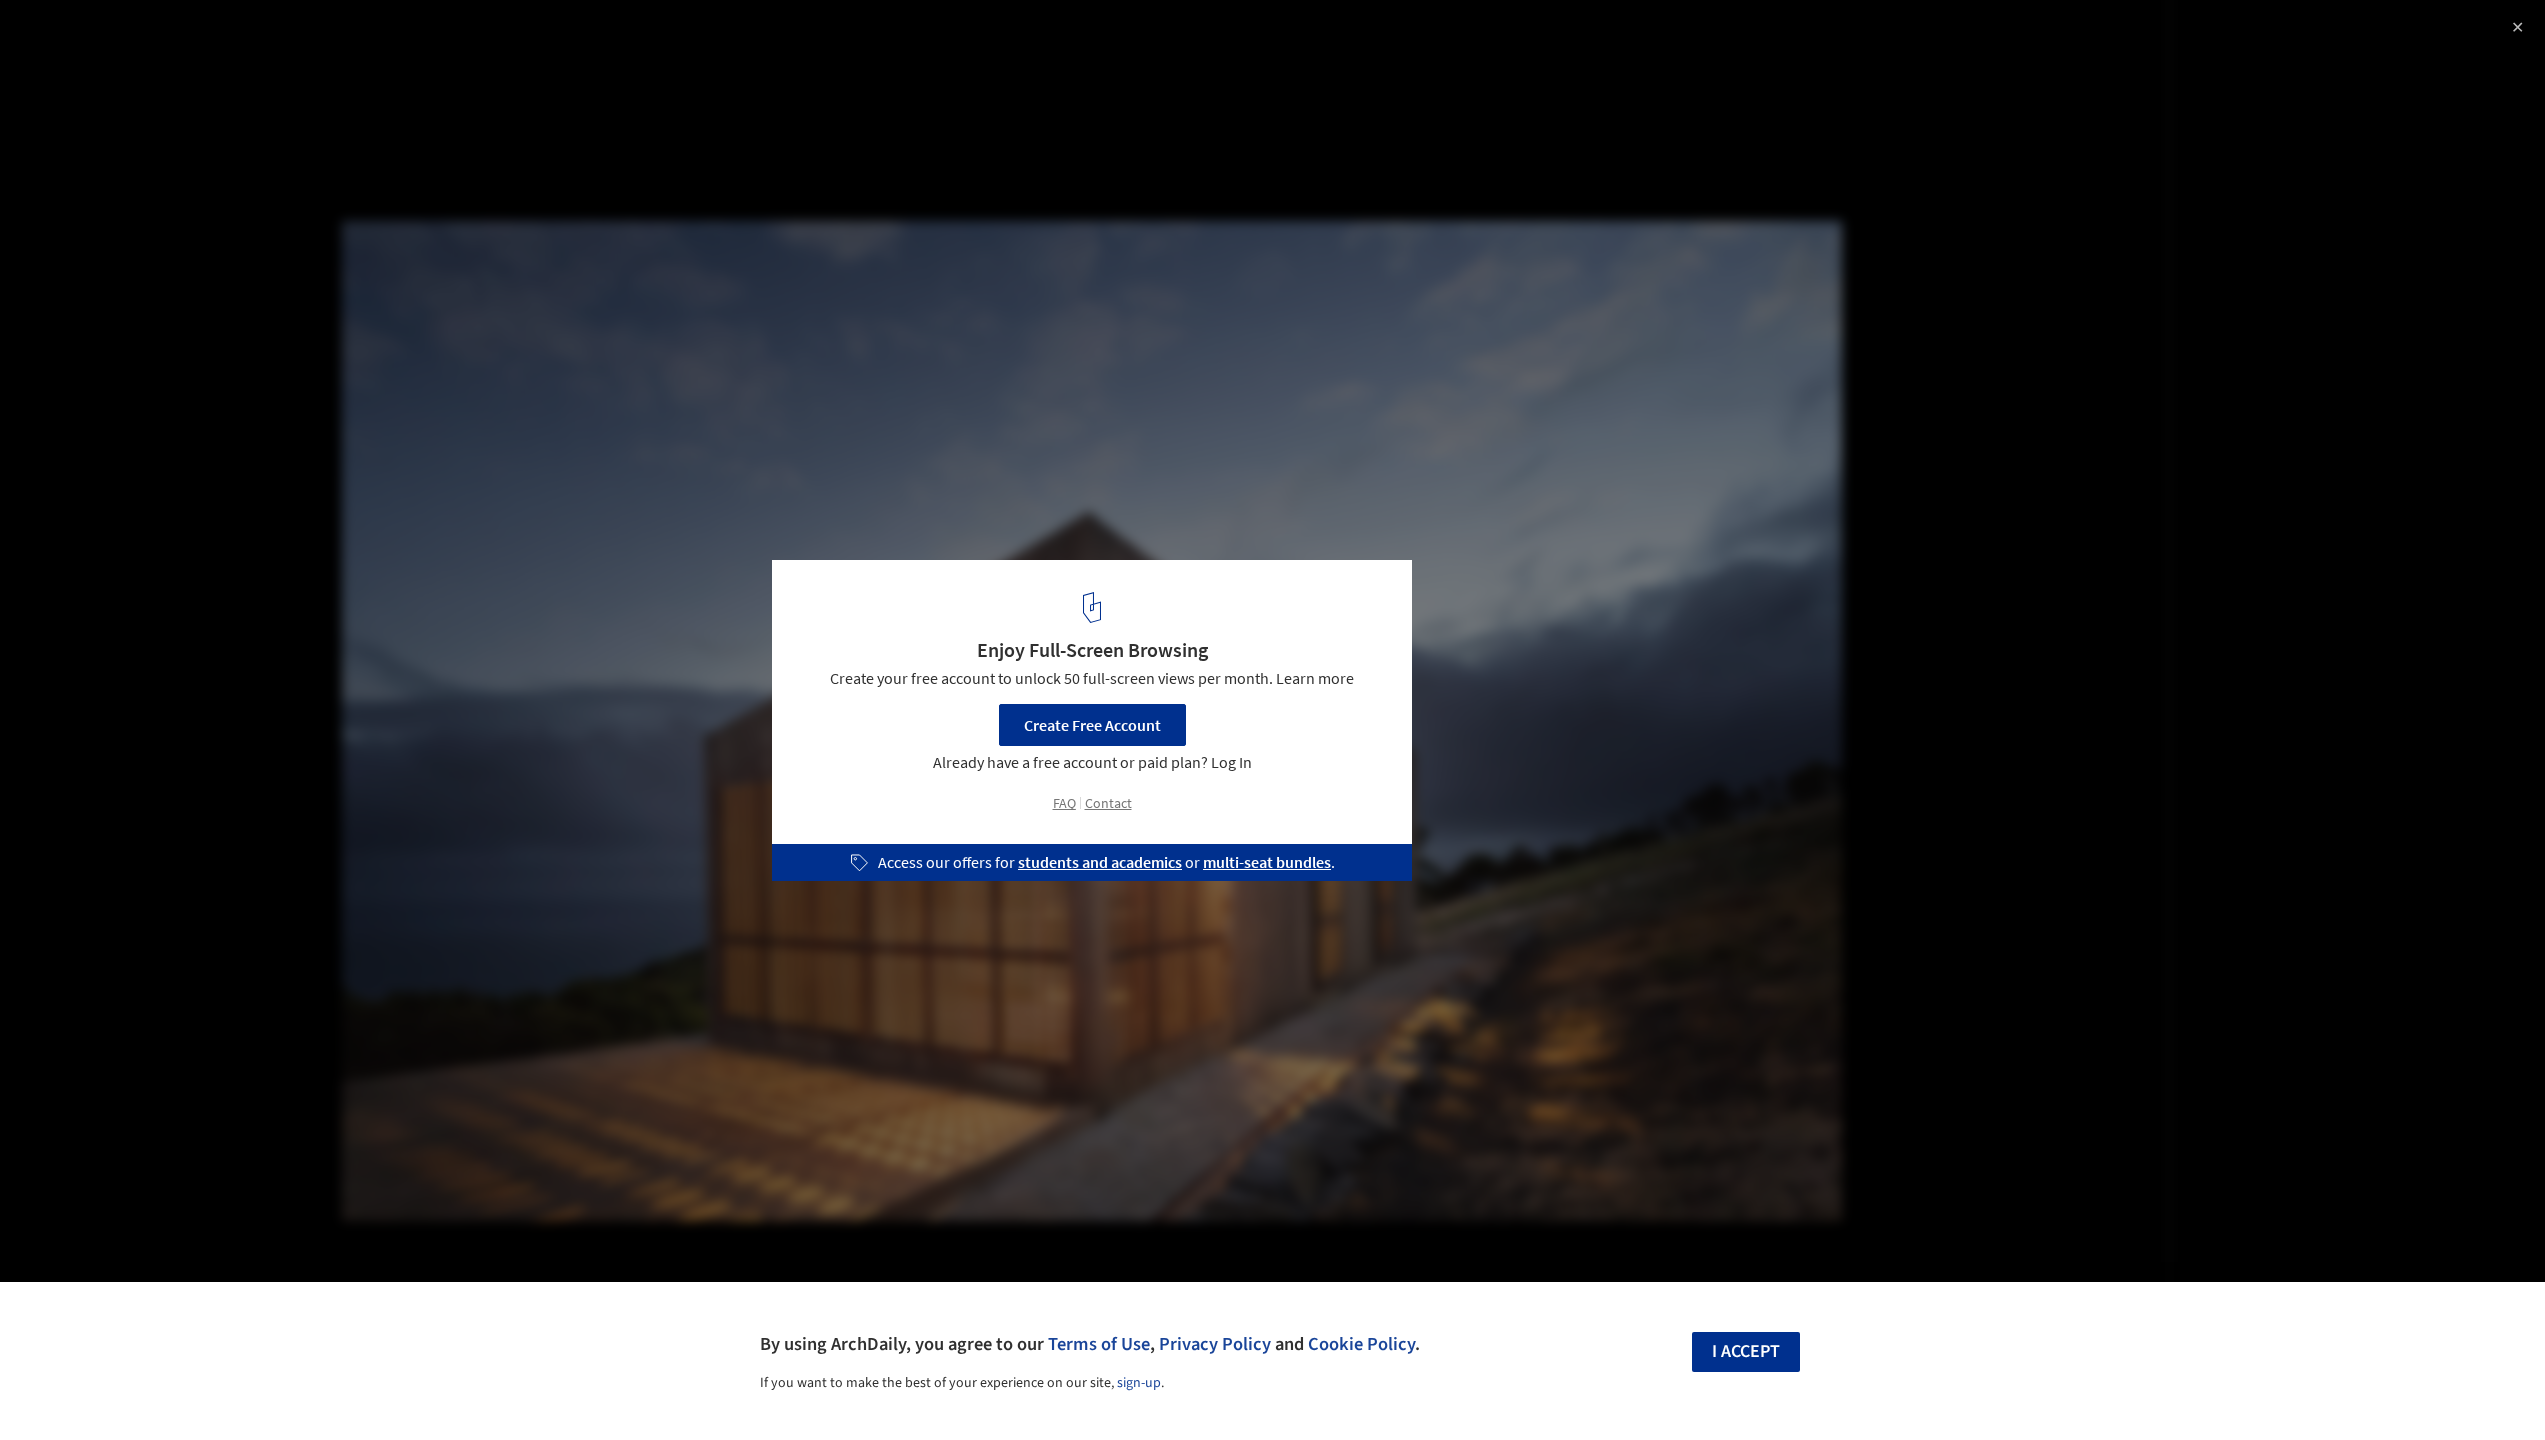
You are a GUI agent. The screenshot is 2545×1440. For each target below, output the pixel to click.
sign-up (1139, 1383)
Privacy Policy (1215, 1344)
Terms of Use (1099, 1344)
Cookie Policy (1361, 1344)
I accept (1746, 1351)
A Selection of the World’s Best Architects (228, 36)
